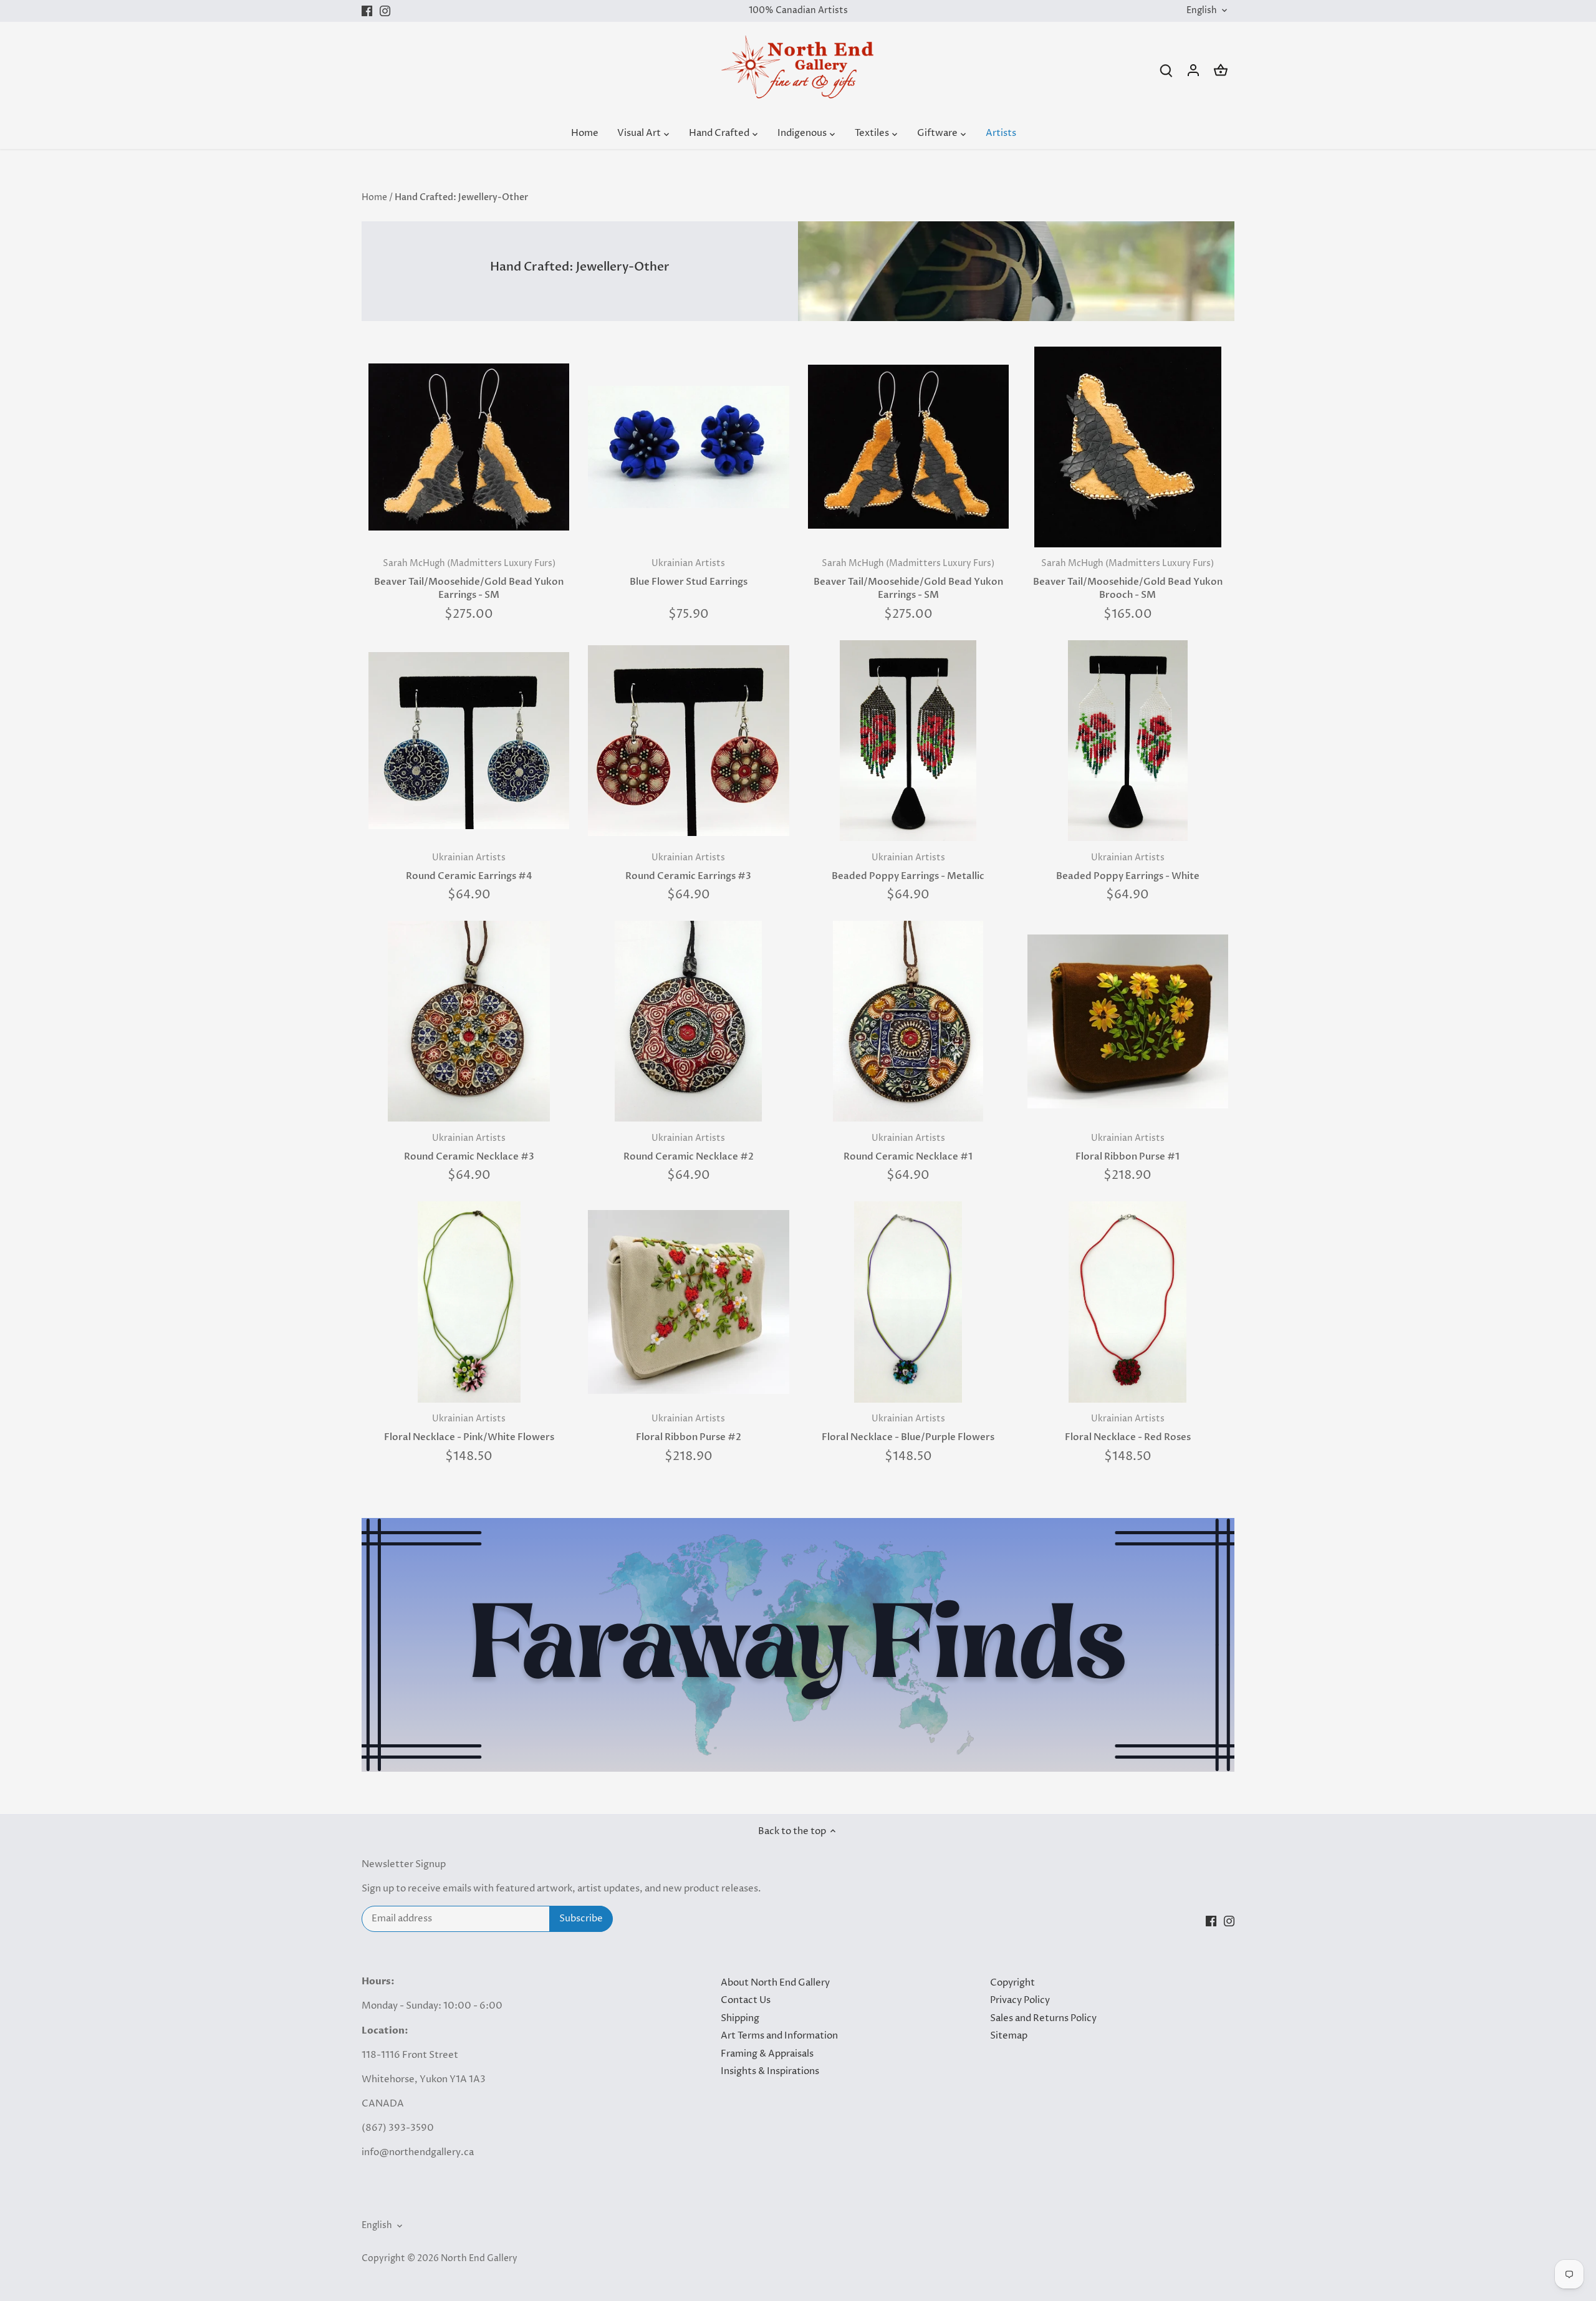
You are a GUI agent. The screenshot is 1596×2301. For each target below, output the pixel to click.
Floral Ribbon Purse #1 (1127, 1148)
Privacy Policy (1020, 2000)
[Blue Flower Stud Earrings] (688, 447)
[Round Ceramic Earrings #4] (469, 741)
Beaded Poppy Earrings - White (1128, 867)
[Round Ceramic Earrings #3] (688, 741)
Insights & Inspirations (770, 2071)
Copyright (1012, 1983)
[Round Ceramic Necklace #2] (688, 1021)
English (1202, 11)
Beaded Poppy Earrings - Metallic (908, 867)
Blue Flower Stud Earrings (689, 573)
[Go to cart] (1221, 70)
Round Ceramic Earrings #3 (688, 867)
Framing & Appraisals (767, 2054)
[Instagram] (385, 11)
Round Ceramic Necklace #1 (908, 1148)
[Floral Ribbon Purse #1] (1128, 1021)
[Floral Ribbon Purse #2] (688, 1302)
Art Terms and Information (779, 2036)
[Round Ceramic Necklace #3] (469, 1021)
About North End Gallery (775, 1983)
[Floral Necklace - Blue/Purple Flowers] (908, 1302)
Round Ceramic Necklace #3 (469, 1148)
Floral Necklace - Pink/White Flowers (469, 1428)
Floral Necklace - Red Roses (1128, 1428)
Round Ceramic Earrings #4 (469, 867)
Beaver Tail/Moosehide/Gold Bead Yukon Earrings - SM (469, 579)
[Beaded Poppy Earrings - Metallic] (908, 741)
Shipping (740, 2018)
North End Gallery (479, 2259)
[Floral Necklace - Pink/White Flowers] (469, 1302)
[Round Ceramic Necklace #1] (908, 1021)
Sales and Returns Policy (1043, 2018)
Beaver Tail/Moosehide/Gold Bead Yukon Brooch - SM (1128, 579)
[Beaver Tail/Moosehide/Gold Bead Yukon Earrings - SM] (469, 447)
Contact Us (746, 2000)
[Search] (1166, 70)
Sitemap (1009, 2036)
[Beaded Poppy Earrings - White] (1128, 741)
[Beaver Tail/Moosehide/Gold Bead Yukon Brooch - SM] (1128, 447)
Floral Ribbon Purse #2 (689, 1428)
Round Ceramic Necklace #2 (689, 1148)
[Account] (1193, 70)
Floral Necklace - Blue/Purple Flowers (908, 1428)
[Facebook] (367, 11)
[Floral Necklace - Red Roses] (1128, 1302)
